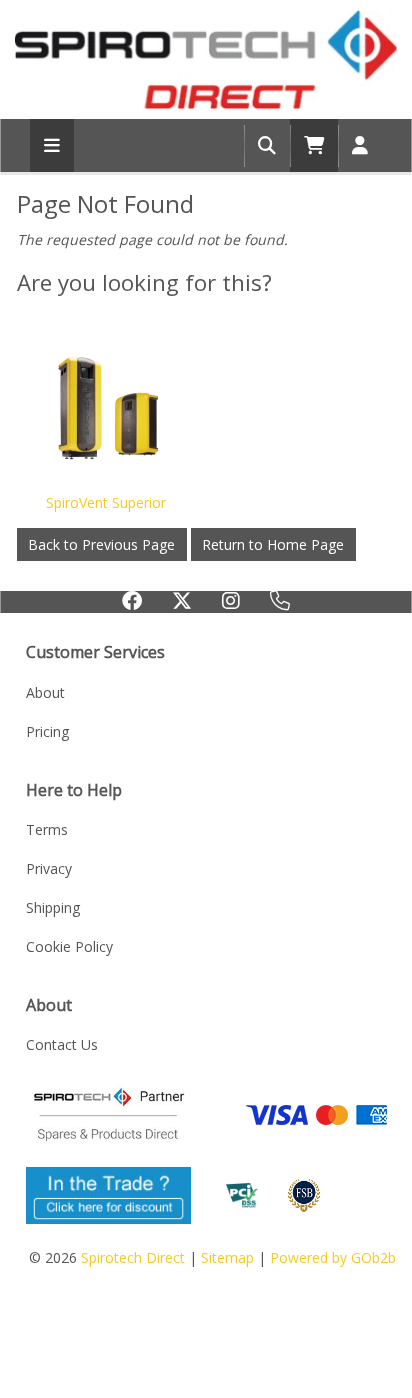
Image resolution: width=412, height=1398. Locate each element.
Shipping (53, 907)
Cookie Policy (69, 946)
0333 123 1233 (280, 608)
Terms (47, 829)
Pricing (47, 731)
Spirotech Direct (133, 1257)
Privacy (49, 868)
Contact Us (62, 1044)
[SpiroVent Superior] (106, 407)
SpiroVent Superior (106, 502)
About (45, 692)
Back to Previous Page (101, 544)
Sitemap (227, 1257)
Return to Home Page (273, 544)
